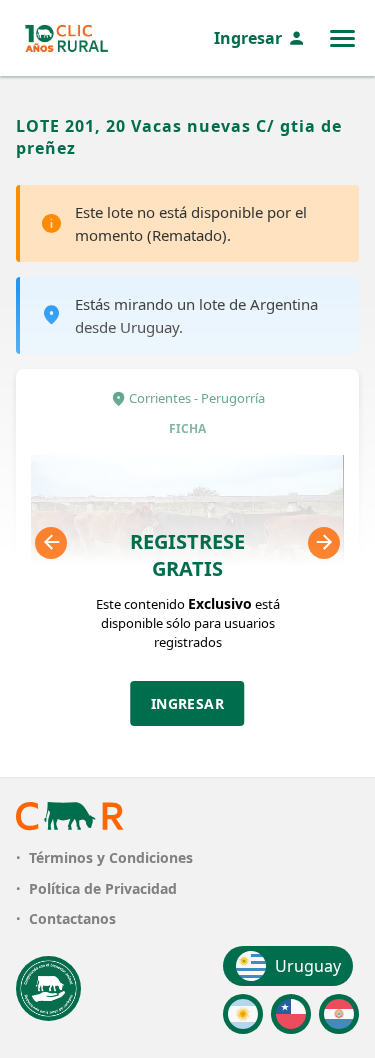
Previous (51, 543)
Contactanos (72, 918)
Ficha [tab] (187, 428)
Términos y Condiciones (111, 857)
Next (324, 543)
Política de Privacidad (103, 888)
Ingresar (248, 38)
